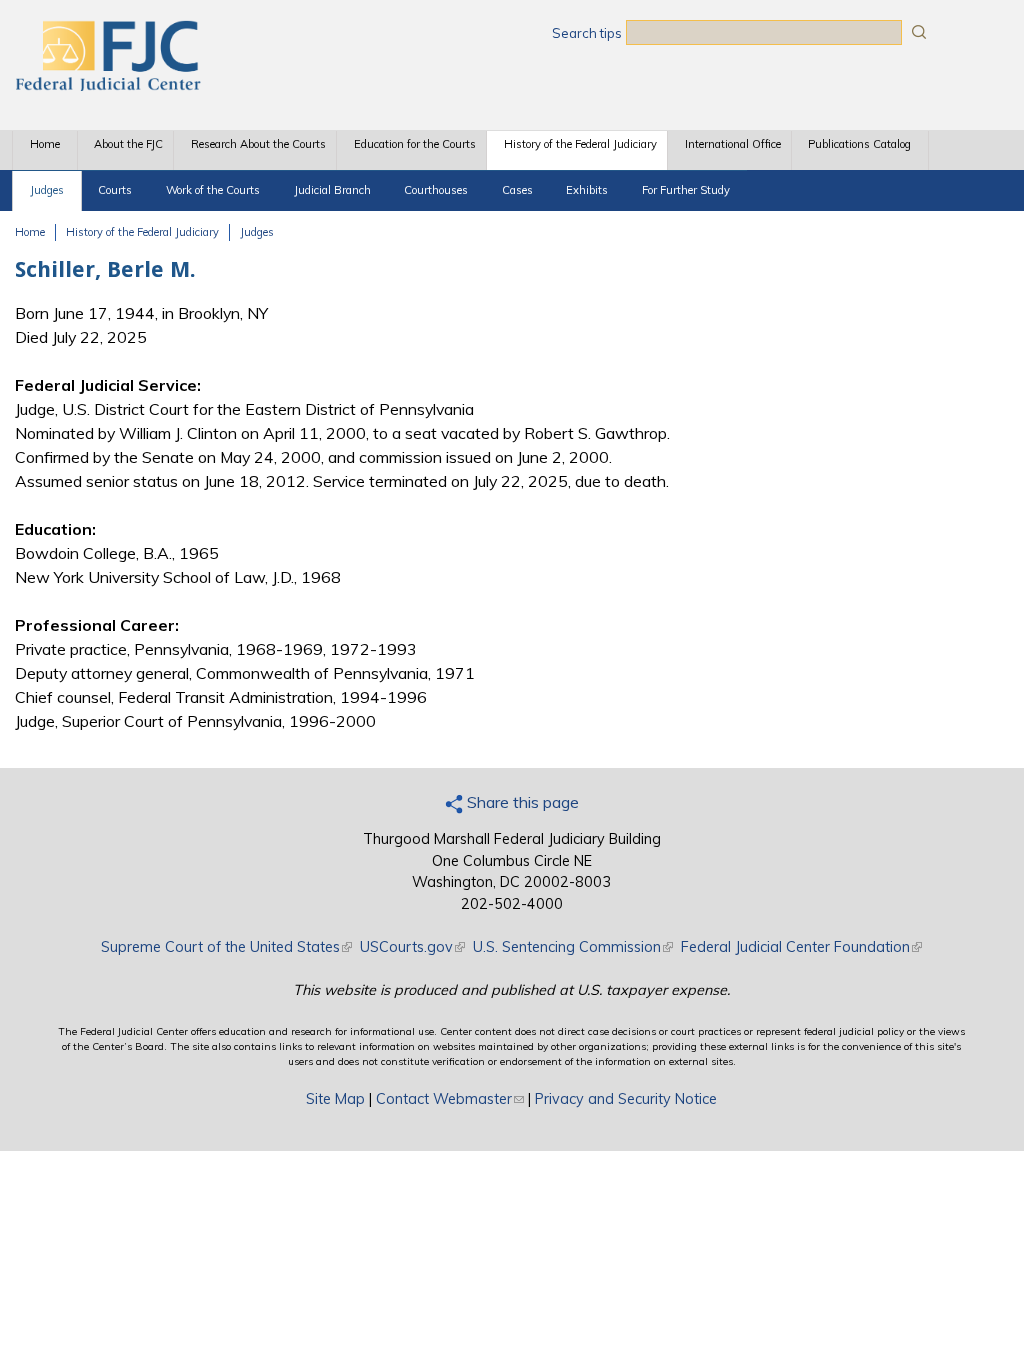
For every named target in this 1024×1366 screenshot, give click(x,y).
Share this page (521, 802)
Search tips (587, 33)
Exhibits (587, 190)
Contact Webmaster (450, 1099)
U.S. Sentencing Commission (573, 947)
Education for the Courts (415, 144)
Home (45, 144)
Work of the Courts (213, 190)
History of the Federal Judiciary (580, 144)
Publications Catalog (859, 144)
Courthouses (436, 190)
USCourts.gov (412, 947)
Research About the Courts (258, 144)
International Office (733, 144)
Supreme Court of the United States (226, 947)
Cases (517, 190)
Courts (115, 190)
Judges (47, 190)
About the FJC (128, 144)
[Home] (107, 85)
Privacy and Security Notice (626, 1099)
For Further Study (686, 190)
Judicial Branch (332, 190)
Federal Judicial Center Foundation (801, 947)
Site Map (335, 1099)
